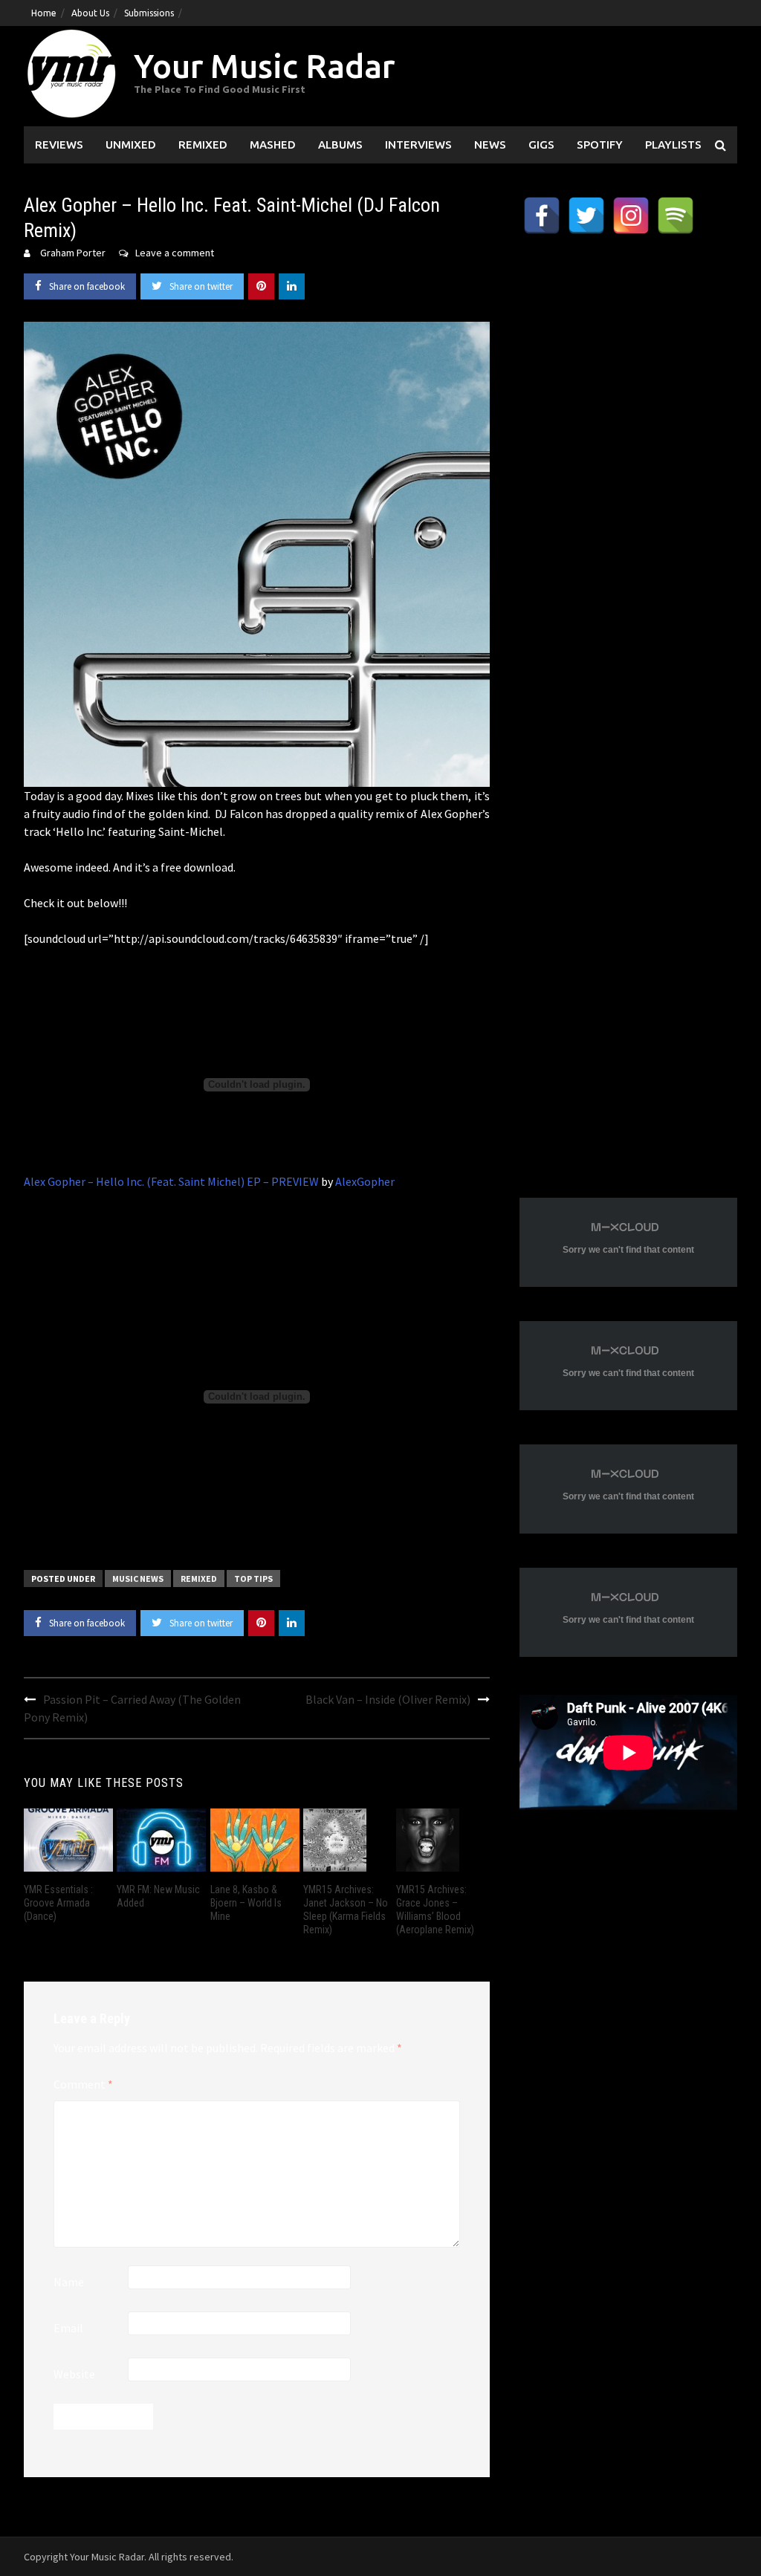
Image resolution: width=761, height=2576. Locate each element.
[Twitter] (586, 215)
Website (74, 2374)
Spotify (600, 145)
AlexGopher (365, 1181)
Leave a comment (175, 253)
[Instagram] (631, 215)
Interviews (418, 145)
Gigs (541, 145)
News (490, 145)
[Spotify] (676, 215)
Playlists (673, 145)
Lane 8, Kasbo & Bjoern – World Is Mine (246, 1903)
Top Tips (253, 1579)
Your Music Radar (264, 66)
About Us (90, 13)
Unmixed (131, 145)
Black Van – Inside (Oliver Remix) (388, 1699)
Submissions (149, 13)
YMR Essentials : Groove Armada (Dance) (58, 1903)
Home (44, 13)
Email (68, 2328)
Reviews (59, 145)
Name (69, 2282)
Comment (83, 2084)
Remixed (203, 145)
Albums (340, 145)
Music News (138, 1579)
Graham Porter (73, 253)
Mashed (273, 145)
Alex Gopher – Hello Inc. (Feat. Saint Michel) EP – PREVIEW (171, 1181)
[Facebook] (542, 215)
